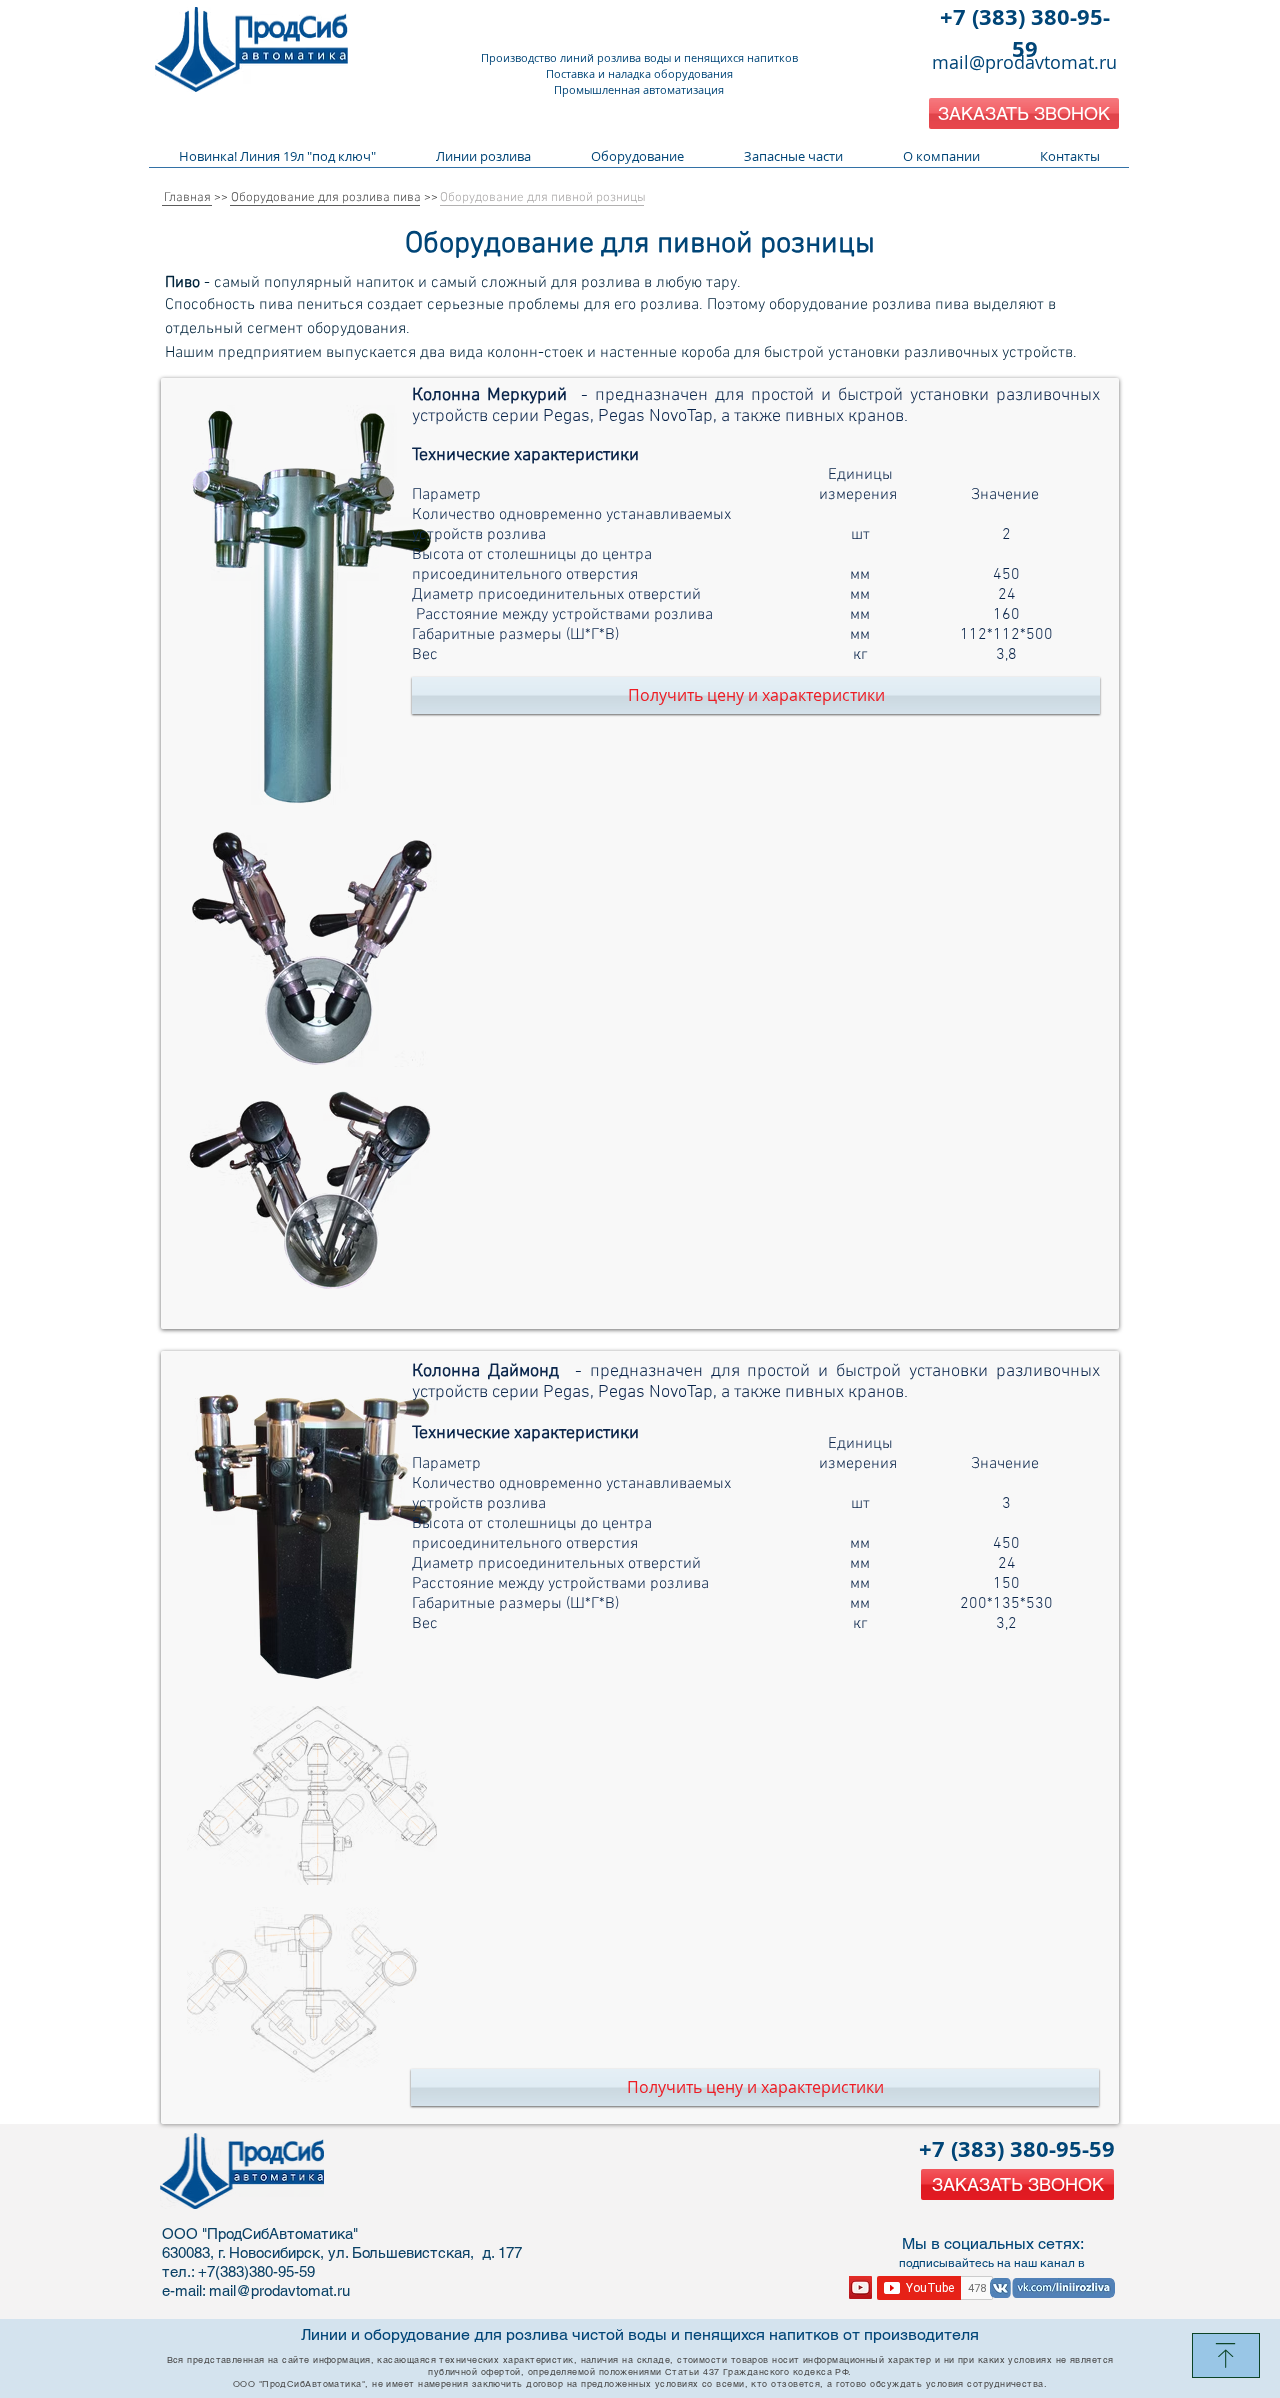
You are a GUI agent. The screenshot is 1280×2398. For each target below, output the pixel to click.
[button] (1024, 113)
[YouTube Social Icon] (860, 2287)
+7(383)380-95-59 (256, 2271)
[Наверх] (1226, 2355)
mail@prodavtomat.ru (1024, 62)
